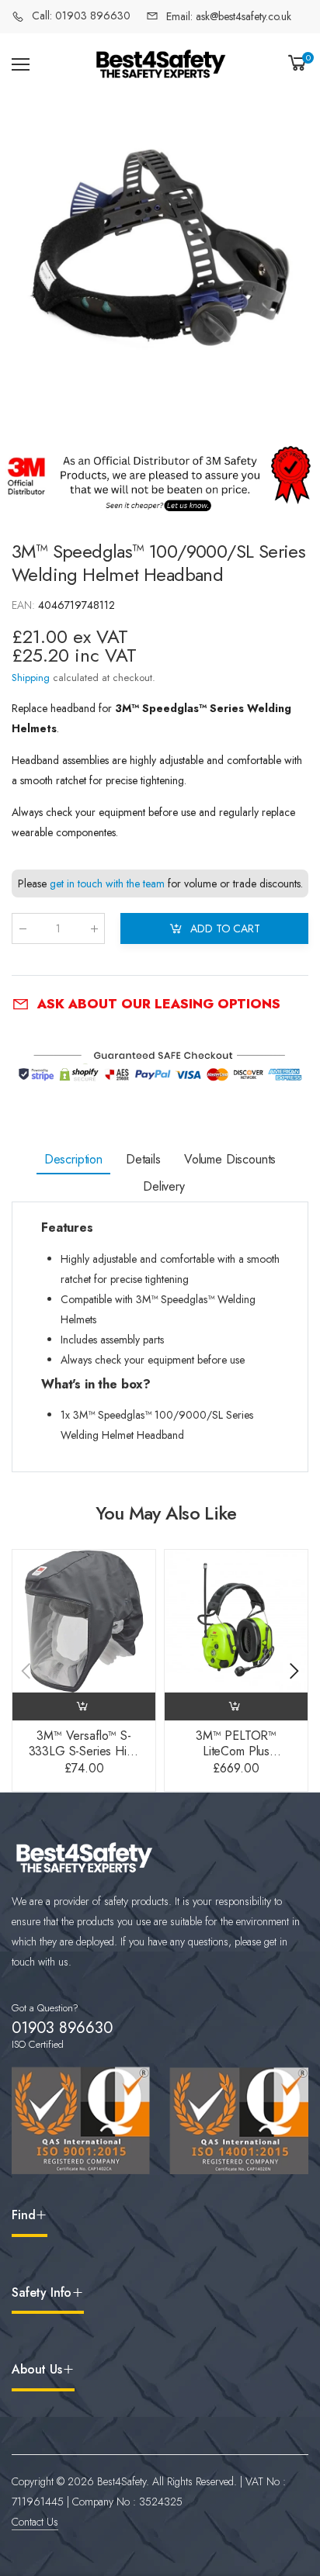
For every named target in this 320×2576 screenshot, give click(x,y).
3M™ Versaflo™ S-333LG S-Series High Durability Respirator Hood (84, 1759)
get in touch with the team (107, 884)
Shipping (31, 678)
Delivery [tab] (164, 1186)
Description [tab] (73, 1159)
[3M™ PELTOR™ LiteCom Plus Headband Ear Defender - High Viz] (236, 1621)
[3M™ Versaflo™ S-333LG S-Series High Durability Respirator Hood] (84, 1621)
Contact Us (35, 2522)
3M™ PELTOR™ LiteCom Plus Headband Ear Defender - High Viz (237, 1759)
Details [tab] (143, 1159)
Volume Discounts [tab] (230, 1159)
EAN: (25, 605)
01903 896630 (62, 2028)
